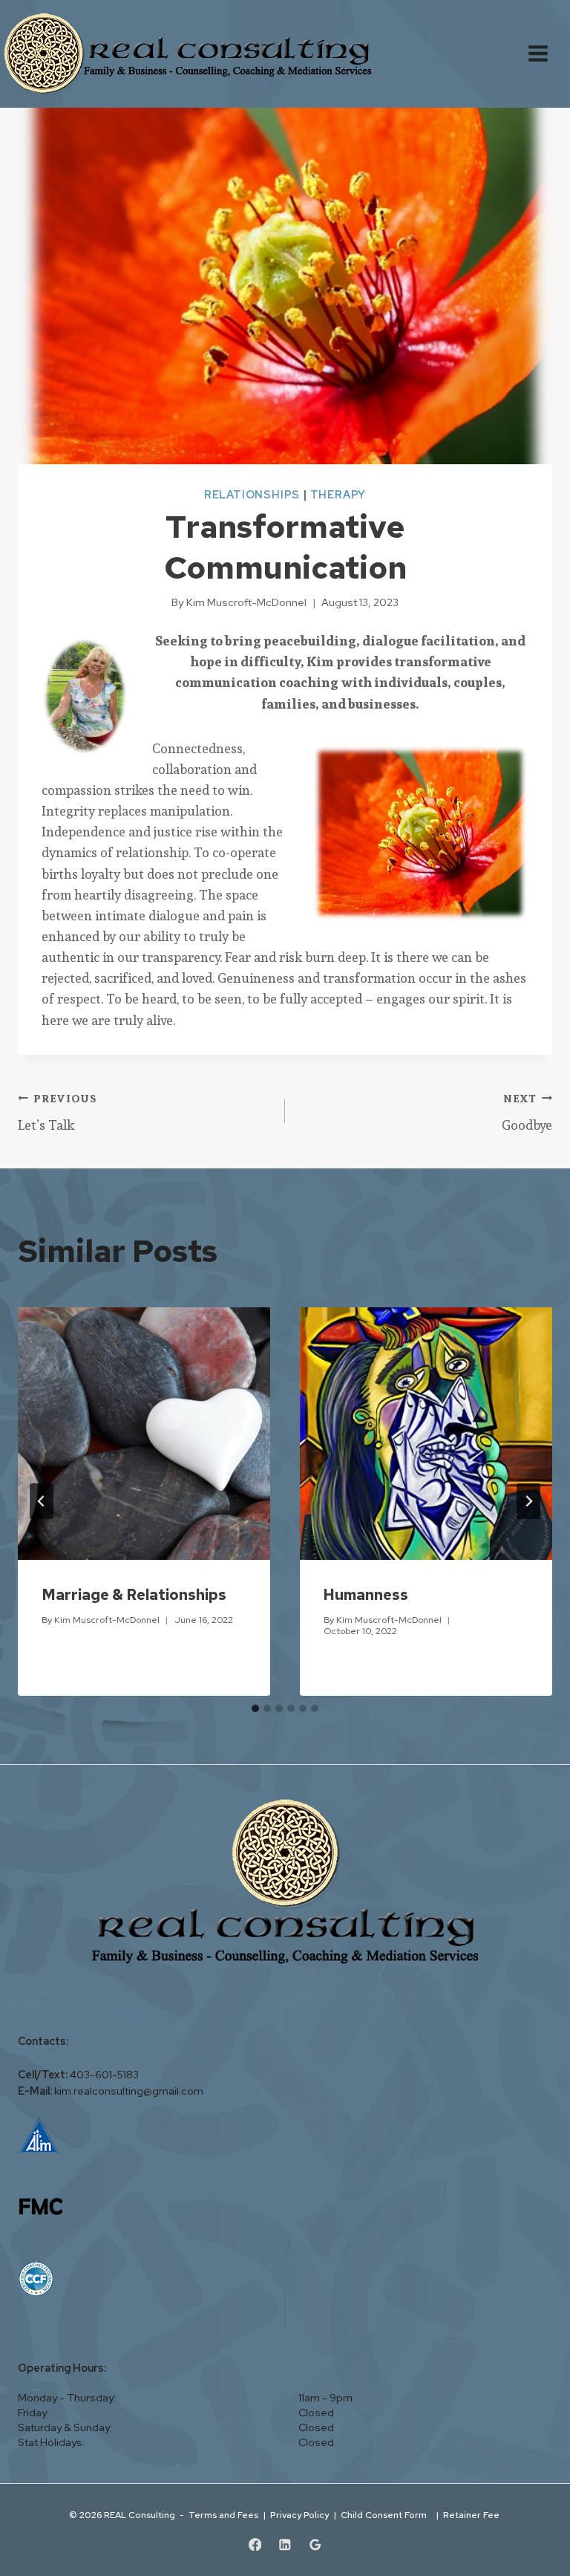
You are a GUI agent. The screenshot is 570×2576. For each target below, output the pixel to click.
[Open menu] (546, 54)
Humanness (366, 1595)
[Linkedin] (285, 2544)
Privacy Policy (299, 2515)
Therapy (338, 494)
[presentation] (144, 1434)
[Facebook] (255, 2544)
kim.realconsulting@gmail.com (129, 2091)
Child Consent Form (386, 2515)
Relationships (252, 494)
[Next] (528, 1501)
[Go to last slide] (42, 1501)
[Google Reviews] (315, 2544)
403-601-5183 (104, 2075)
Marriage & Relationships (134, 1595)
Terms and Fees (223, 2515)
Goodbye (527, 1113)
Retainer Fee (472, 2515)
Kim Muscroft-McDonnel (107, 1620)
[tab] (255, 1708)
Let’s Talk (58, 1113)
